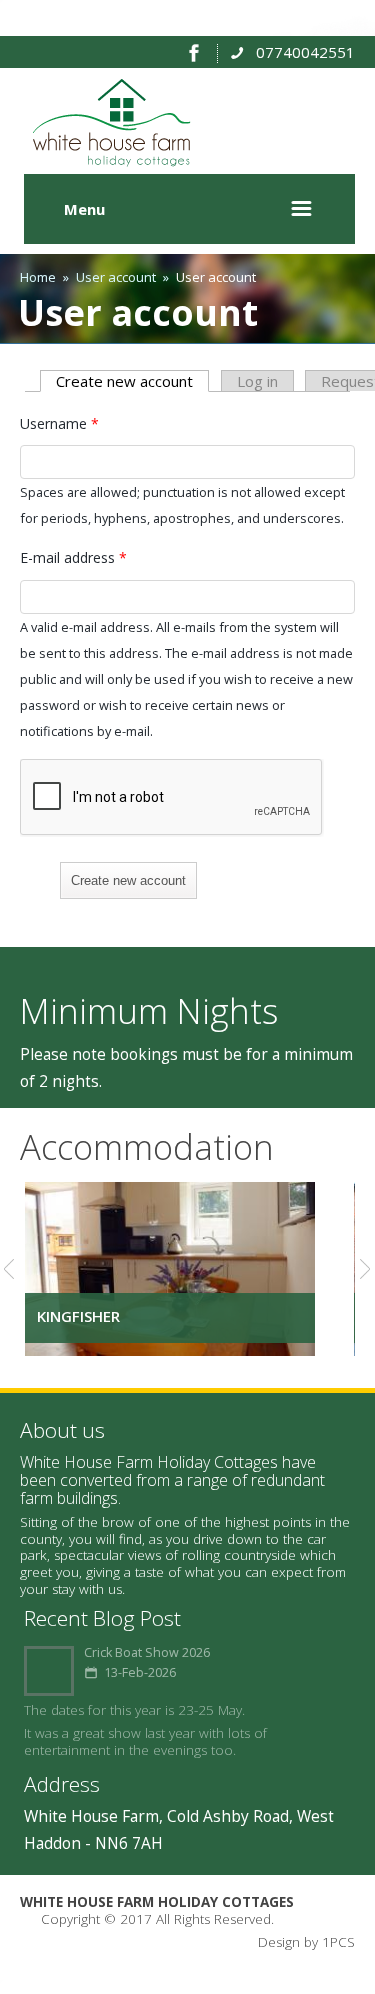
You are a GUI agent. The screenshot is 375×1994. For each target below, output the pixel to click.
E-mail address (73, 557)
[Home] (115, 161)
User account (116, 277)
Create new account (132, 381)
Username (59, 423)
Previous (16, 1269)
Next (358, 1269)
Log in (257, 381)
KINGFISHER (78, 1316)
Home (38, 277)
